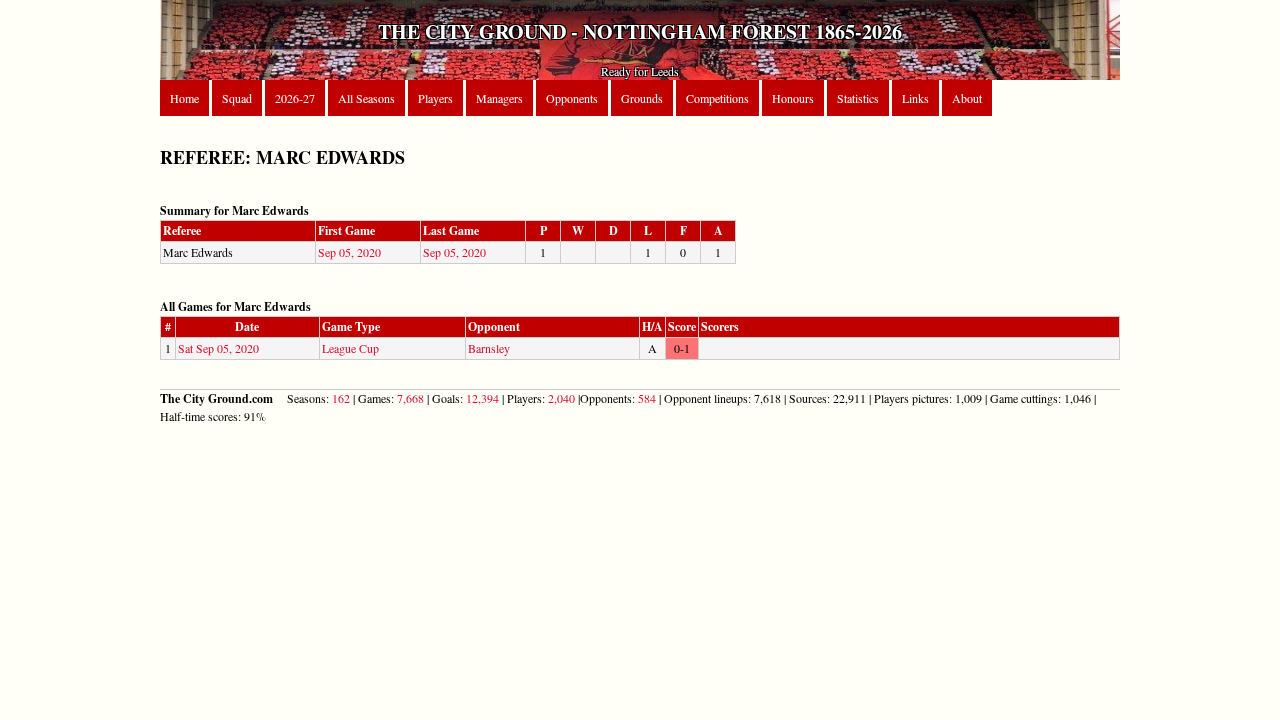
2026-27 (295, 98)
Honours (793, 98)
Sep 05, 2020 (349, 252)
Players (435, 98)
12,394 (482, 398)
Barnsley (489, 348)
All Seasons (366, 98)
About (967, 98)
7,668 (410, 398)
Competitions (717, 98)
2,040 (561, 398)
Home (184, 98)
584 (647, 398)
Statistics (858, 98)
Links (915, 98)
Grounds (642, 98)
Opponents (572, 98)
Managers (499, 98)
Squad (237, 98)
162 (341, 398)
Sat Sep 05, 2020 (218, 348)
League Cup (350, 348)
